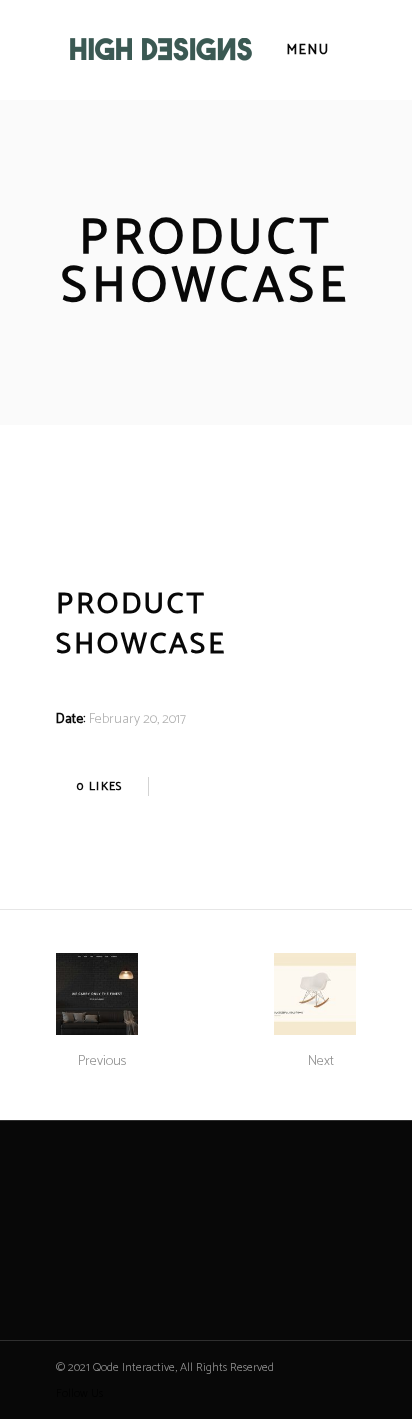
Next (321, 1061)
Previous (102, 1061)
